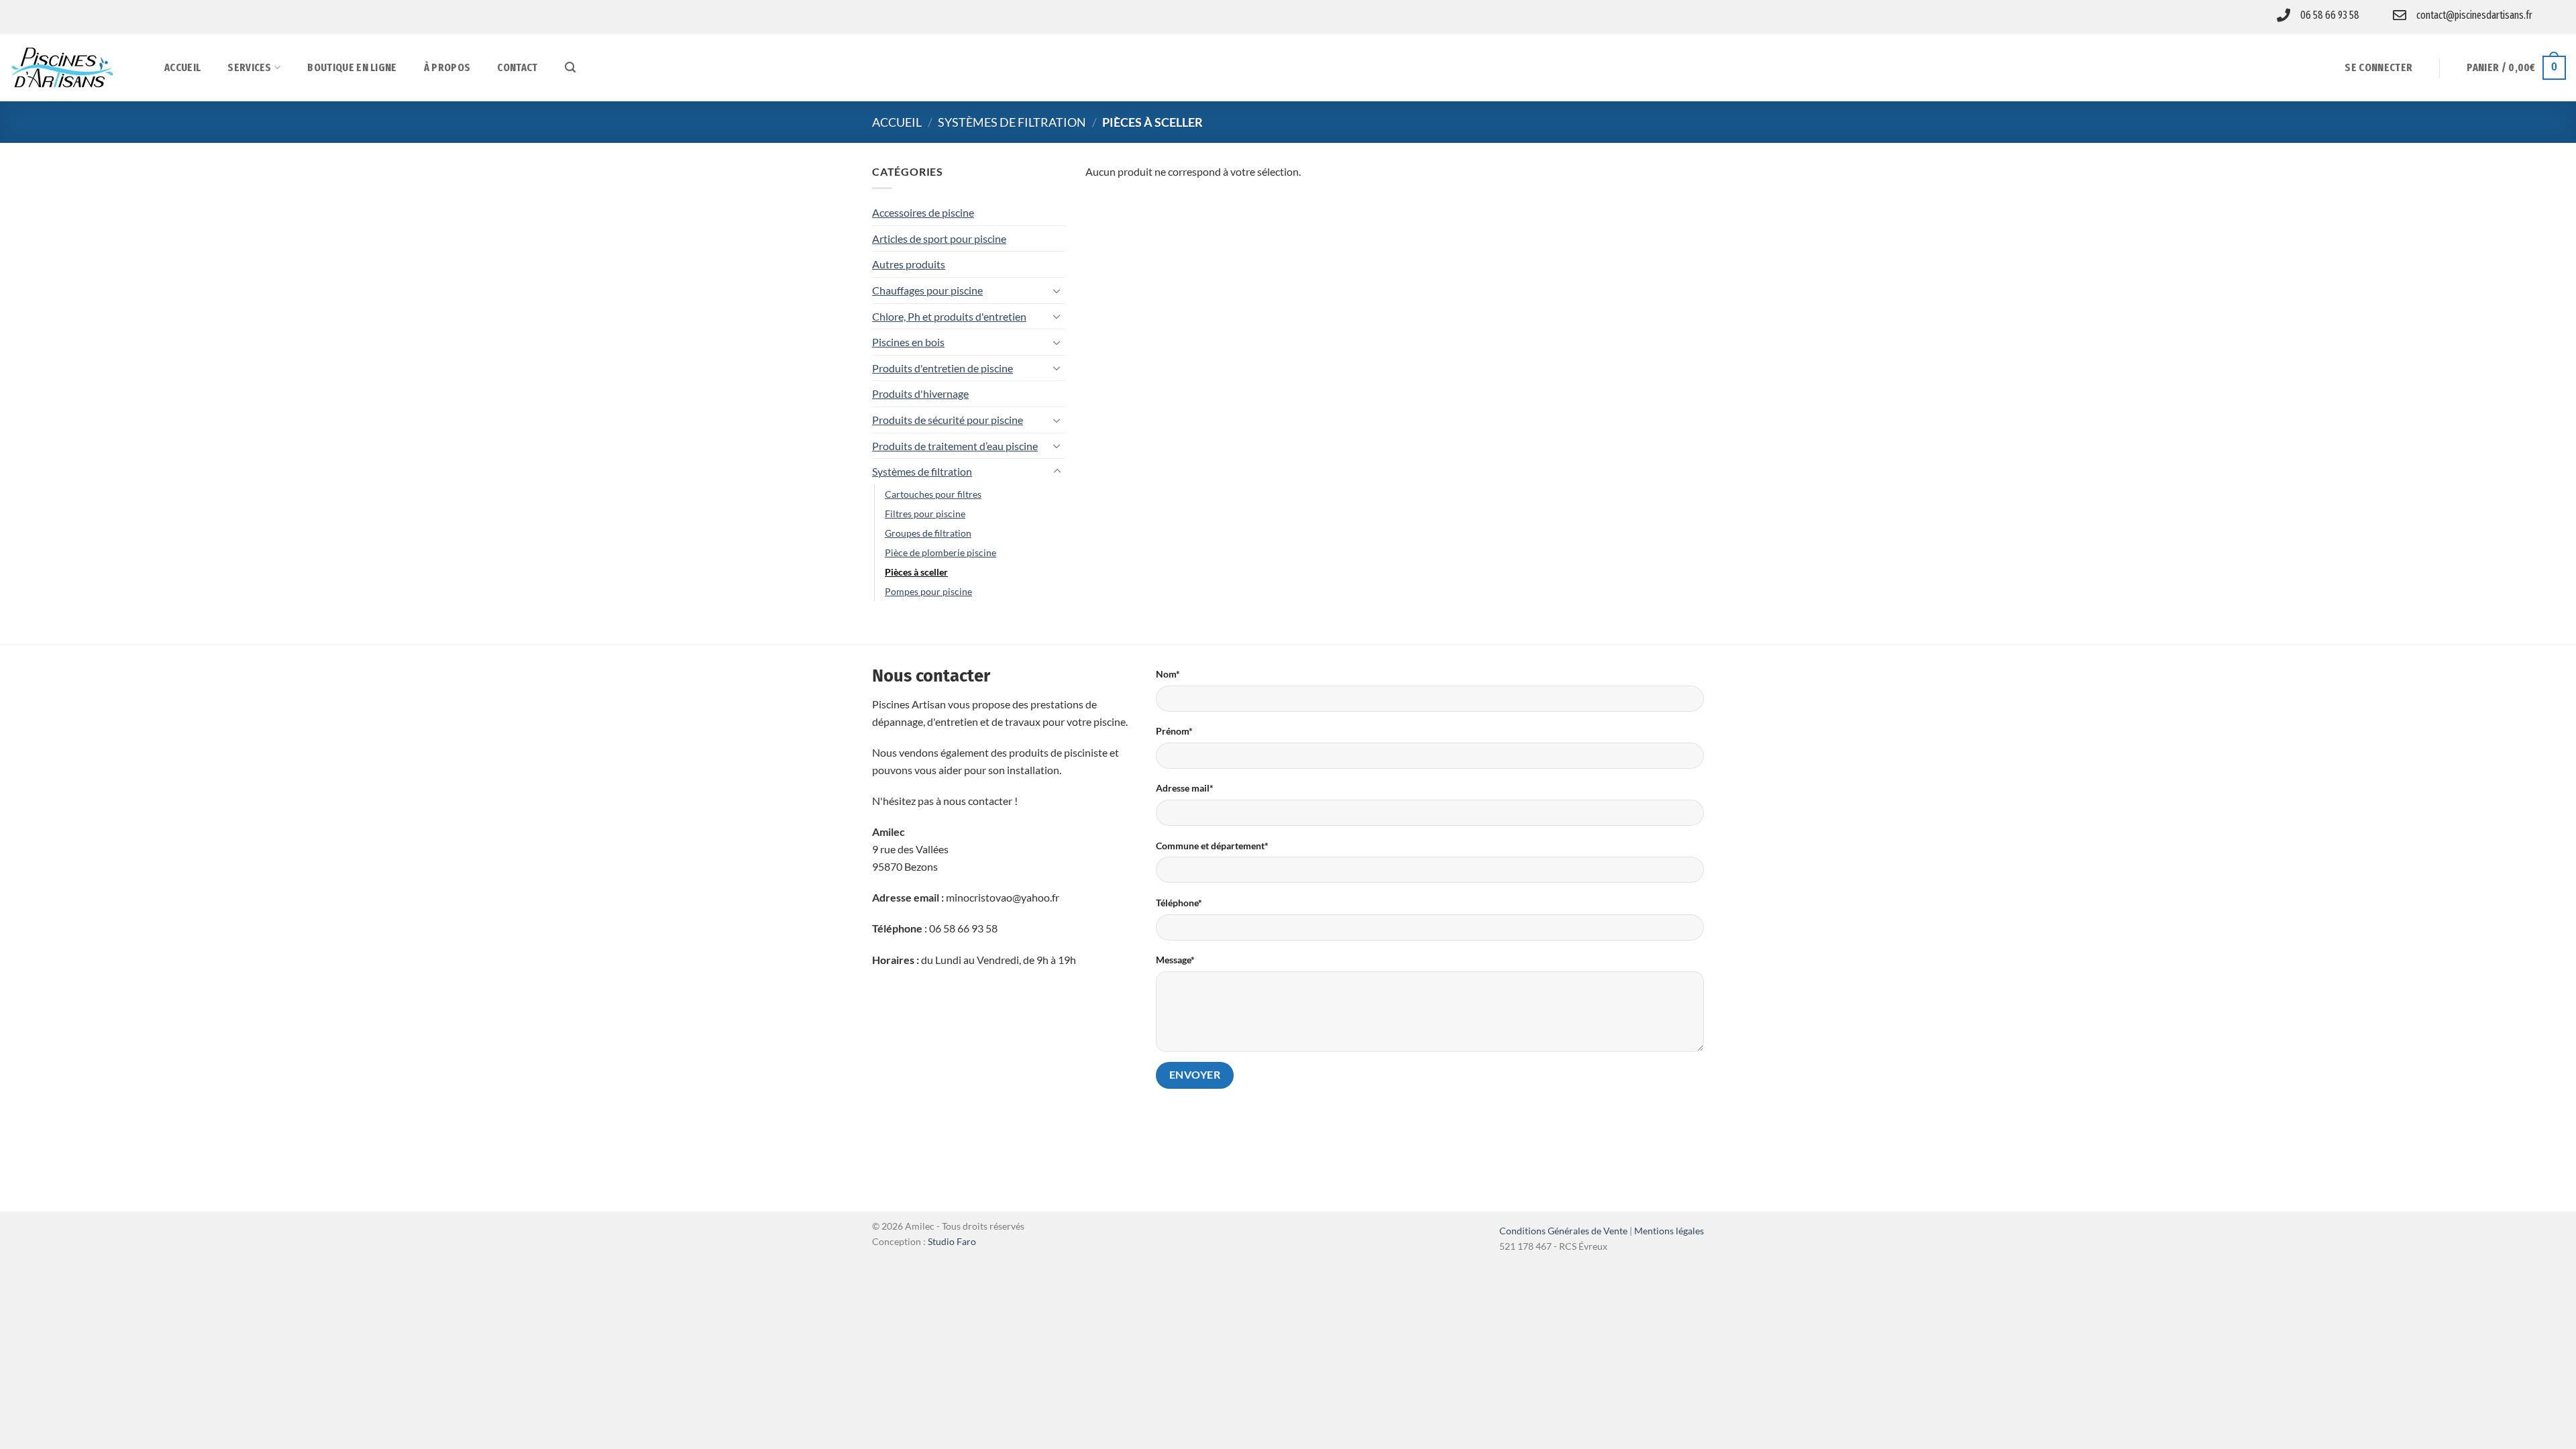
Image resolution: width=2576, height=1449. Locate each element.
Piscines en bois (908, 342)
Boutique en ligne (352, 67)
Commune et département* (1212, 846)
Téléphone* (1179, 903)
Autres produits (909, 264)
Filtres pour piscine (925, 514)
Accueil (182, 67)
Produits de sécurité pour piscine (948, 420)
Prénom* (1174, 731)
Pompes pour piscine (928, 591)
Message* (1175, 960)
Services (250, 67)
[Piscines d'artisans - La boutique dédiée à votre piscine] (77, 68)
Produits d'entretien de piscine (943, 368)
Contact (517, 67)
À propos (447, 67)
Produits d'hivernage (920, 393)
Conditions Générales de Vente (1563, 1231)
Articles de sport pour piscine (939, 238)
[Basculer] (1057, 290)
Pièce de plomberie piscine (941, 552)
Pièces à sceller (916, 572)
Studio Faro (952, 1241)
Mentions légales (1669, 1231)
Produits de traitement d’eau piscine (955, 446)
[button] (570, 67)
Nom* (1168, 674)
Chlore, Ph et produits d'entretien (949, 316)
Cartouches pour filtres (933, 494)
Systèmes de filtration (1012, 122)
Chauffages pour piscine (927, 290)
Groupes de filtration (928, 533)
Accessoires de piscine (923, 212)
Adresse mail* (1185, 788)
